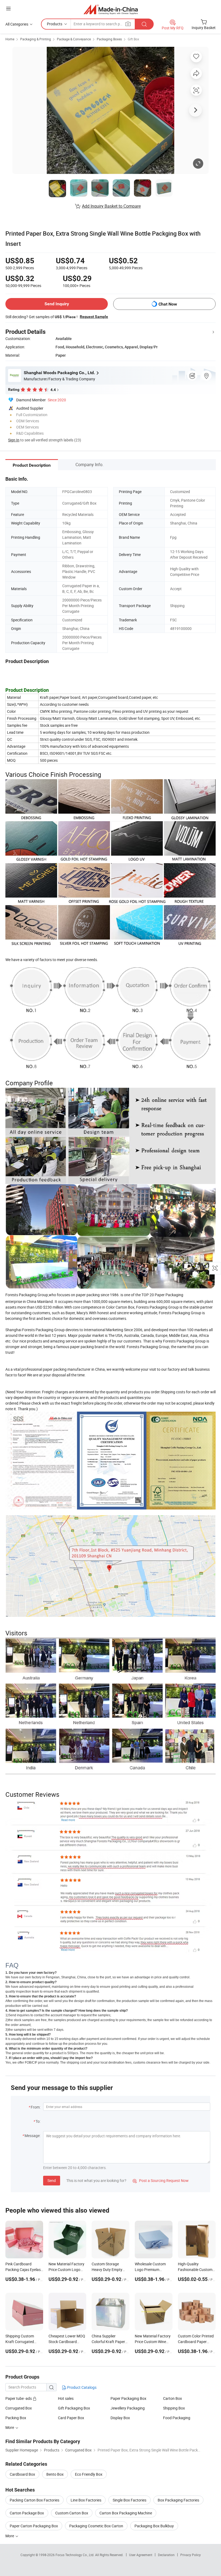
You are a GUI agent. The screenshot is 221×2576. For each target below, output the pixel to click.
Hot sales (66, 2398)
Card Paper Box (71, 2418)
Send (52, 2180)
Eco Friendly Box (89, 2474)
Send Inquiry (57, 304)
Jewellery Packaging (128, 2408)
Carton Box (172, 2398)
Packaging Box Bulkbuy (154, 2526)
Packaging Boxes (109, 39)
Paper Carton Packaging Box (34, 2526)
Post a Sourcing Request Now (161, 2180)
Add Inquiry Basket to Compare (111, 206)
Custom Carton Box (72, 2513)
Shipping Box (174, 2408)
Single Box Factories (130, 2500)
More (10, 2536)
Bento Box (55, 2474)
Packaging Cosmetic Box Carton (96, 2526)
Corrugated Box (19, 2408)
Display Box (120, 2418)
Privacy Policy (191, 2555)
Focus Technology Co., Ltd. (75, 2555)
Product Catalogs (81, 2387)
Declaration (166, 2555)
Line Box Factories (86, 2500)
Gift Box (133, 39)
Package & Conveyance (74, 39)
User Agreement (141, 2555)
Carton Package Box (27, 2513)
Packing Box (16, 2418)
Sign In (14, 440)
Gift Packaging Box (74, 2408)
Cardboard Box (22, 2474)
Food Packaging (177, 2418)
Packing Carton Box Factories (34, 2500)
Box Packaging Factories (178, 2500)
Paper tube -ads (19, 2398)
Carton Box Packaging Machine (126, 2513)
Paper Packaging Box (128, 2398)
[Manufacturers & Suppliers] (111, 9)
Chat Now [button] (168, 304)
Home (10, 39)
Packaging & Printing (36, 39)
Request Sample (94, 317)
